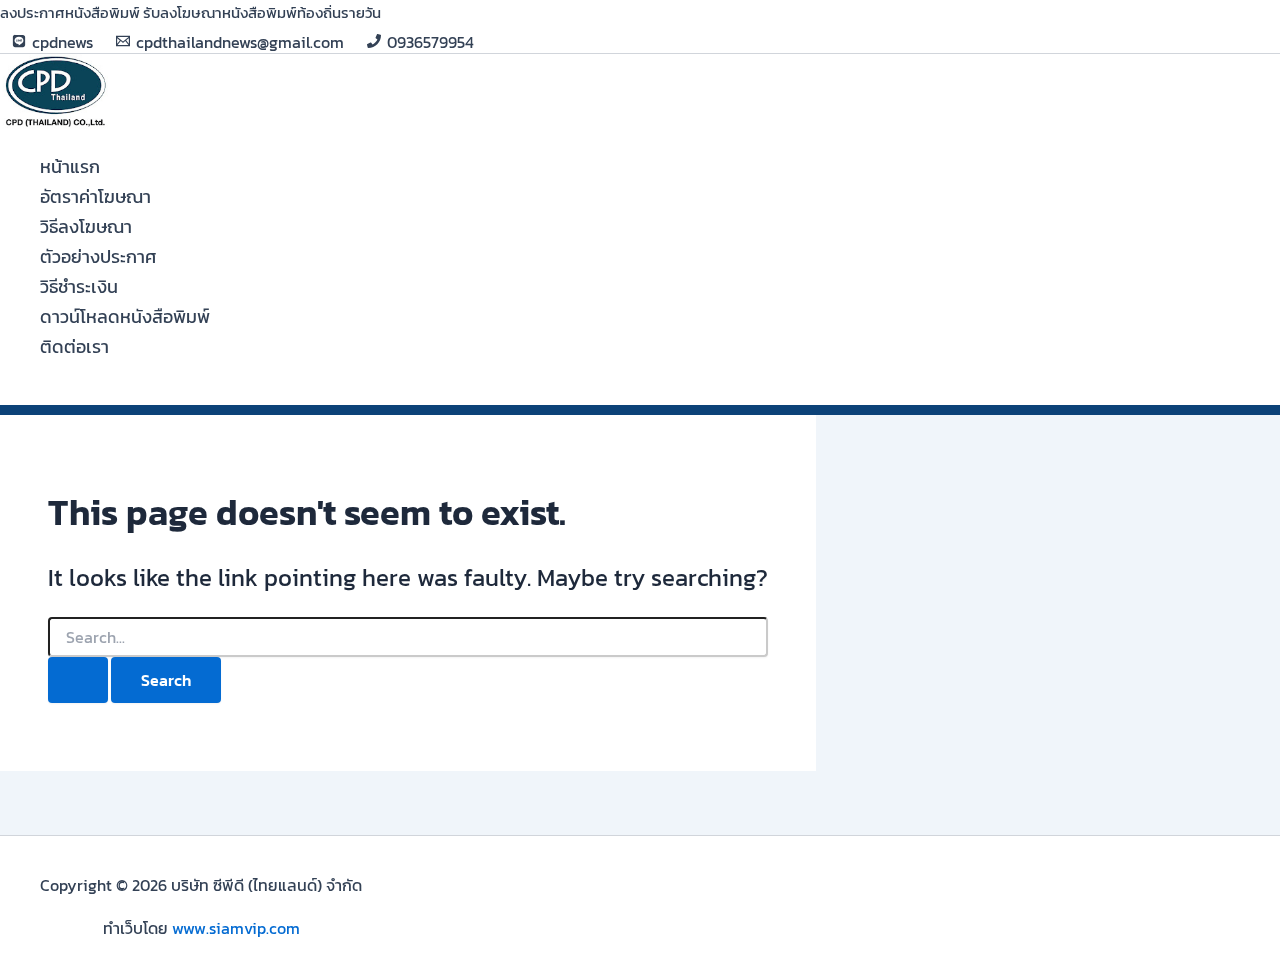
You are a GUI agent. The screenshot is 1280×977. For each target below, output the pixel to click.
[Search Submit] (78, 680)
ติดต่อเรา (74, 346)
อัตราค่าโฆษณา (95, 196)
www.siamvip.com (236, 928)
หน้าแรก (70, 166)
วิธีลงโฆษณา (86, 226)
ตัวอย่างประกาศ (98, 256)
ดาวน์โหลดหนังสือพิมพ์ (125, 316)
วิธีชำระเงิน (79, 286)
